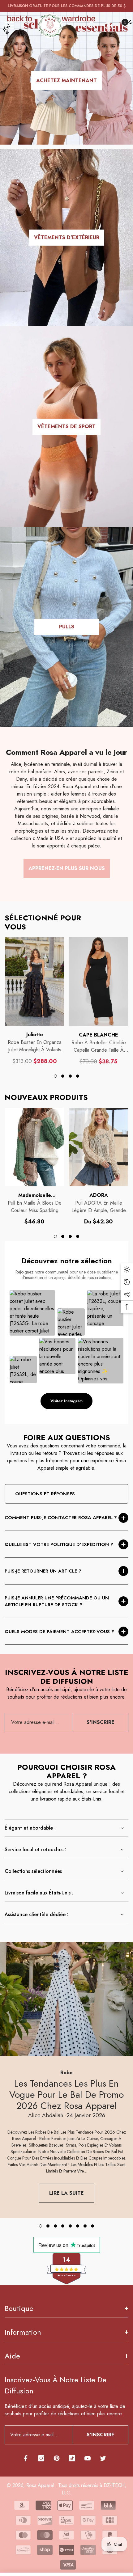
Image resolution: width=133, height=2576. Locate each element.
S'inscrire (101, 1722)
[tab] (55, 1076)
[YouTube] (88, 2458)
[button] (92, 26)
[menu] (9, 26)
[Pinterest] (57, 2458)
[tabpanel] (34, 1001)
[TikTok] (72, 2458)
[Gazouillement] (103, 2458)
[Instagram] (41, 2458)
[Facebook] (26, 2458)
